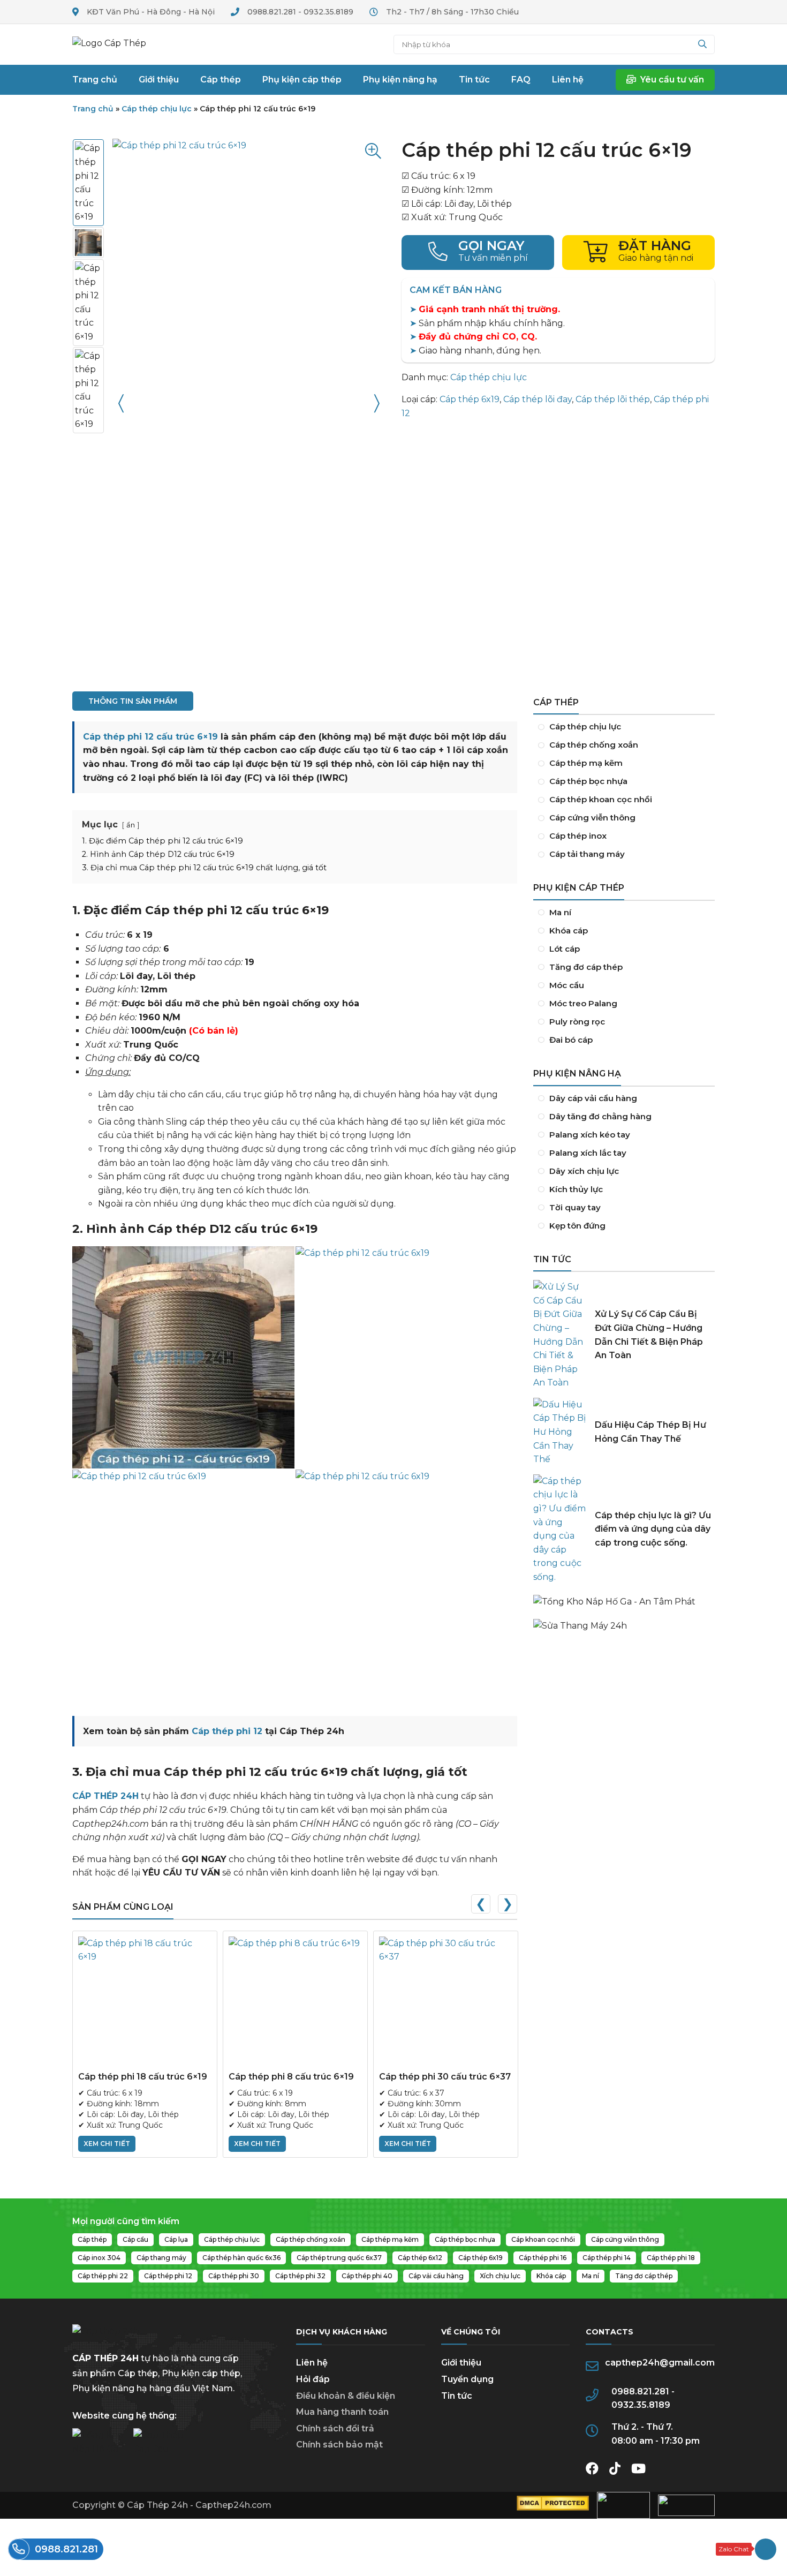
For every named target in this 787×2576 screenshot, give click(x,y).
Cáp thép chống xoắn (624, 745)
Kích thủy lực (624, 1189)
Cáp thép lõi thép (613, 399)
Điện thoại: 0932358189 (478, 253)
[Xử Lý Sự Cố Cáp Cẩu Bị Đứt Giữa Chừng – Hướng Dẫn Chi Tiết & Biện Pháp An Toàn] (560, 1335)
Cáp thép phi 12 (227, 1731)
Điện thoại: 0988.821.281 (56, 2549)
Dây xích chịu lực (624, 1171)
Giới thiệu (461, 2363)
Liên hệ (312, 2363)
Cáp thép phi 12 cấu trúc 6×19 (150, 737)
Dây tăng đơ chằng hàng (624, 1117)
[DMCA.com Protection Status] (553, 2508)
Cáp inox (624, 836)
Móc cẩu (624, 985)
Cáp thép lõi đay (538, 399)
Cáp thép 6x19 (470, 399)
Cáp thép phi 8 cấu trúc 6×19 (291, 2077)
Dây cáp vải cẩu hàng (624, 1098)
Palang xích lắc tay (624, 1153)
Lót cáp (624, 949)
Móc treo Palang (624, 1004)
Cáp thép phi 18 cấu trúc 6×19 (143, 2077)
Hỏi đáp (313, 2379)
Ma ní (624, 913)
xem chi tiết (107, 2144)
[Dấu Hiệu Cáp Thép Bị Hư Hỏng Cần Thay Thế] (560, 1432)
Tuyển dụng (467, 2379)
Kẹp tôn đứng (624, 1226)
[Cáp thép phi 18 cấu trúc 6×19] (145, 2003)
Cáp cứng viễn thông (624, 818)
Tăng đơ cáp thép (624, 967)
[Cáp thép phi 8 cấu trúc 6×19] (295, 2003)
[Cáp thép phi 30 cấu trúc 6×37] (446, 2003)
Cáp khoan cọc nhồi (624, 800)
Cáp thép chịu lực (157, 109)
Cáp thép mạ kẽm (624, 763)
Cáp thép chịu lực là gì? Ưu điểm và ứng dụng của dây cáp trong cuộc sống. (653, 1529)
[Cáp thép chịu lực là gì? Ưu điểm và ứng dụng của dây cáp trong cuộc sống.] (560, 1529)
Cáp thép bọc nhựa (624, 781)
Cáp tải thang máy (624, 854)
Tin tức (457, 2396)
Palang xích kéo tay (624, 1135)
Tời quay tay (624, 1208)
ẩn (131, 825)
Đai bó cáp (624, 1040)
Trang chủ (118, 44)
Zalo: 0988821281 (746, 2549)
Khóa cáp (624, 931)
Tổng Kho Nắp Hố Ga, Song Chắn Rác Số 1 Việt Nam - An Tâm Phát (624, 1596)
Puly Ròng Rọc (624, 1022)
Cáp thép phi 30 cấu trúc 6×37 (445, 2077)
